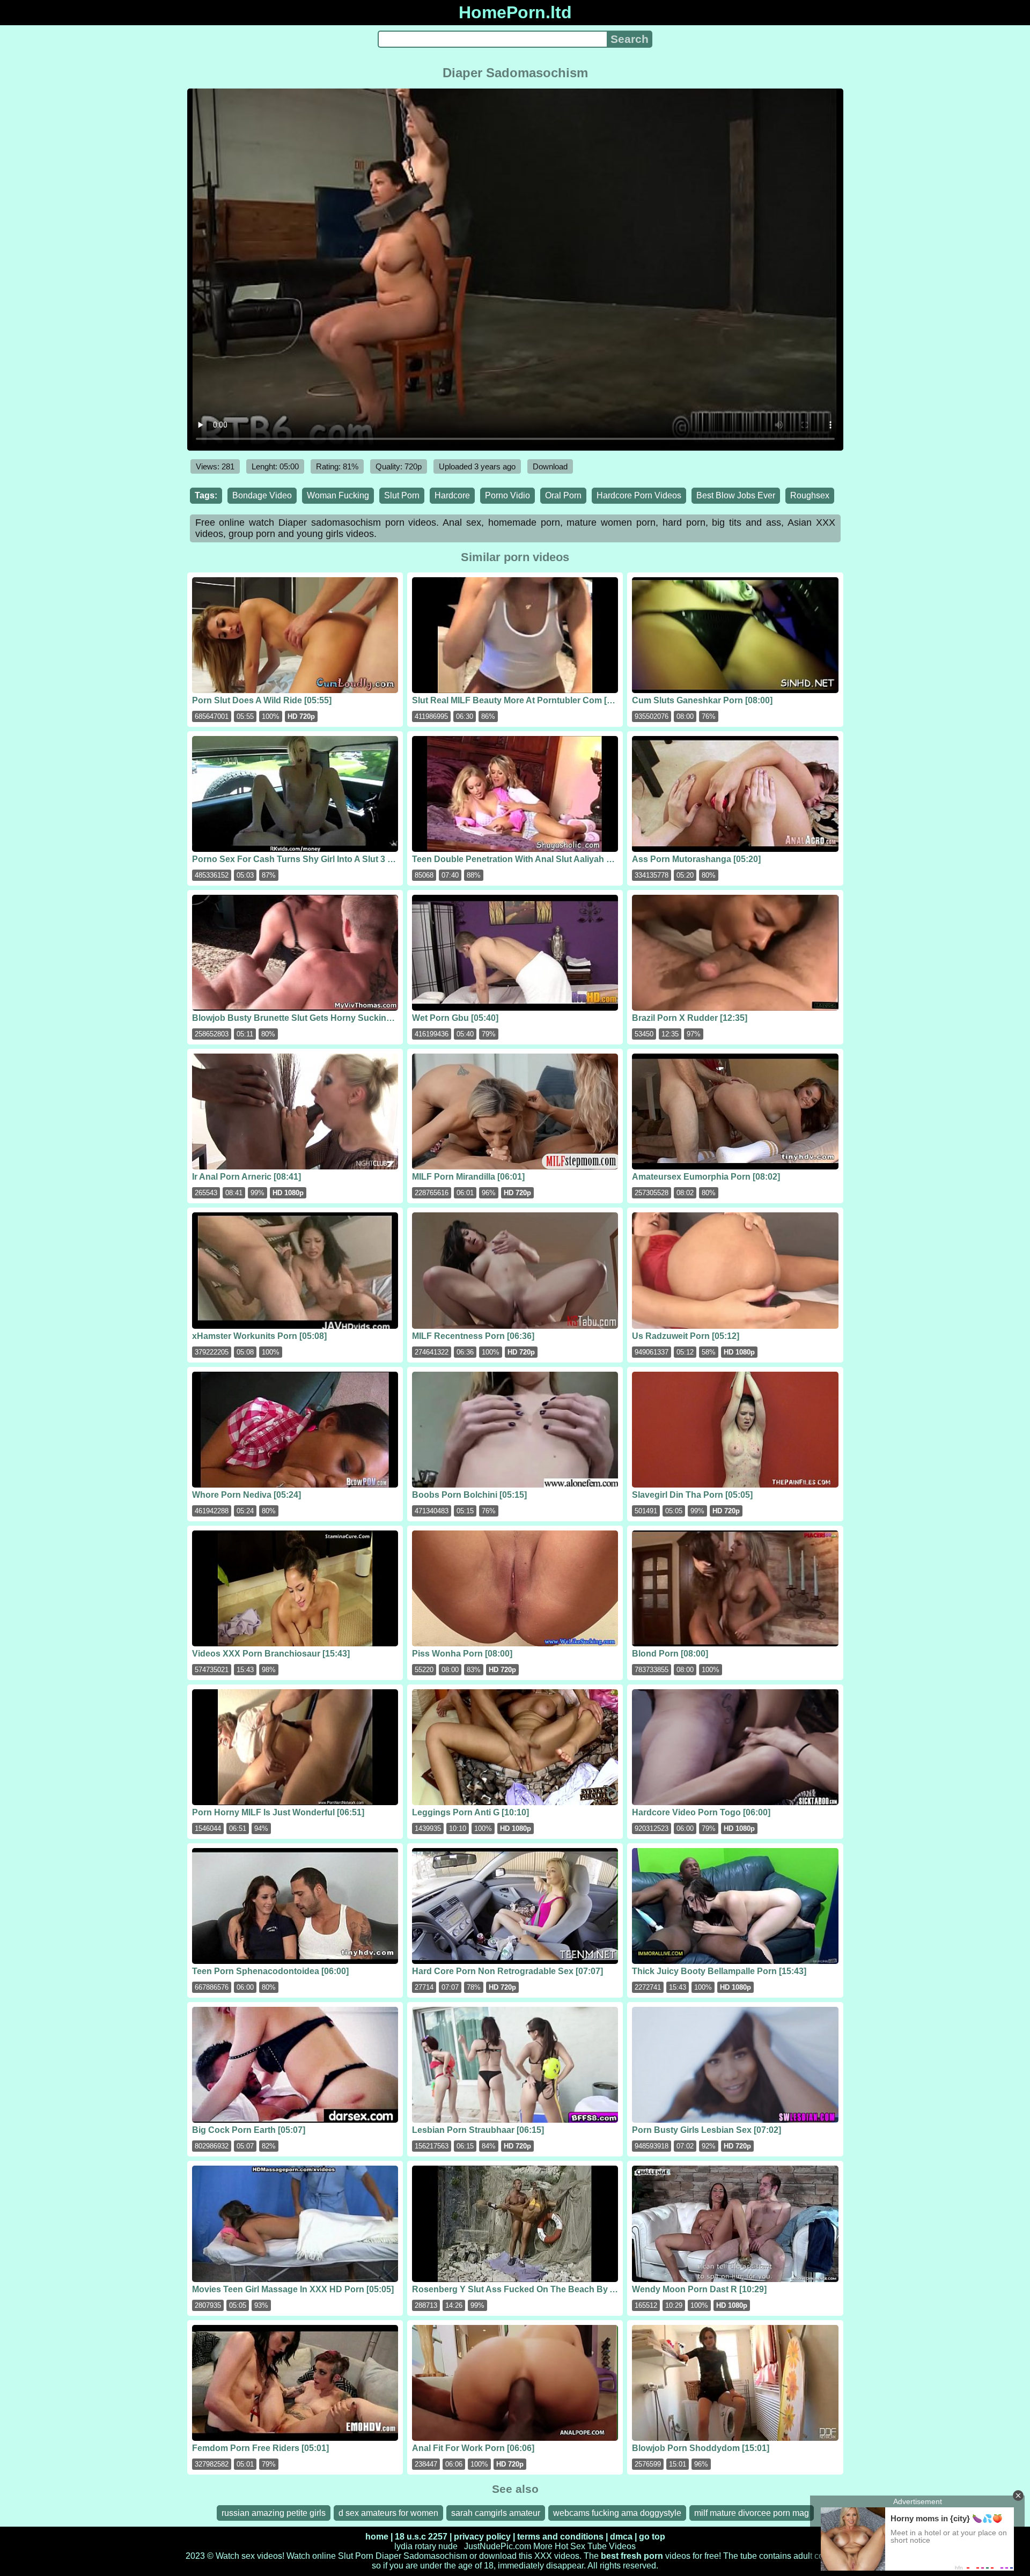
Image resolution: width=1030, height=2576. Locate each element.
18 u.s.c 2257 (421, 2537)
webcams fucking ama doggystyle (617, 2513)
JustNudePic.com (498, 2546)
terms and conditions (560, 2537)
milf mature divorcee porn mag (752, 2513)
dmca (621, 2537)
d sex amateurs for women (388, 2513)
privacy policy (482, 2537)
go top (652, 2537)
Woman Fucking (338, 495)
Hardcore (452, 495)
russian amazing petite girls (274, 2513)
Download (550, 466)
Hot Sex (570, 2546)
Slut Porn (402, 495)
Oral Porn (563, 495)
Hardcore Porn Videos (639, 495)
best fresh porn (632, 2556)
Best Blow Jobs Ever (736, 495)
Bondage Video (262, 495)
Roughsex (810, 495)
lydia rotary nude (426, 2546)
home (377, 2537)
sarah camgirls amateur (496, 2513)
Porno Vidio (507, 495)
